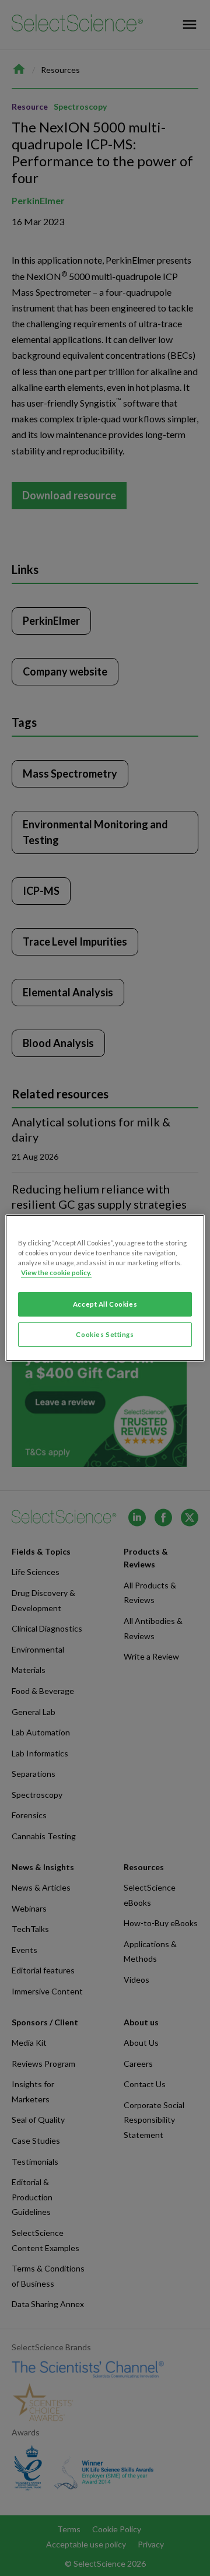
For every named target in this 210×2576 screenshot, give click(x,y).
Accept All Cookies (105, 1304)
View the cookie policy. (56, 1273)
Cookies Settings (105, 1334)
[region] (105, 1288)
